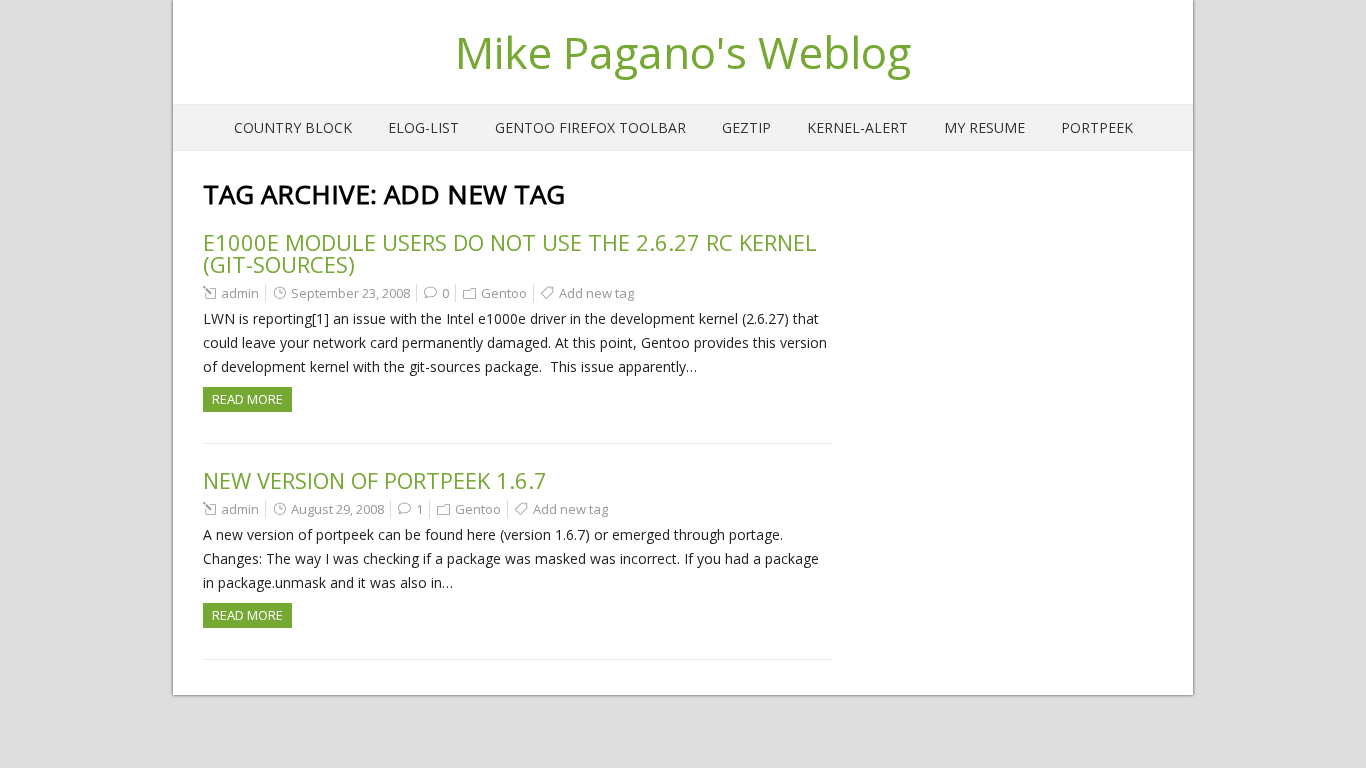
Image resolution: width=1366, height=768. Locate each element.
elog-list (423, 127)
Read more (247, 399)
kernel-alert (857, 127)
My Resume (984, 127)
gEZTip (746, 127)
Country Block (293, 127)
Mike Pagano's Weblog (683, 52)
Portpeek (1097, 127)
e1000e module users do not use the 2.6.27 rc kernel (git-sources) (510, 253)
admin (240, 293)
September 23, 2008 (350, 293)
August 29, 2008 (337, 509)
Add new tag (596, 293)
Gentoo (504, 293)
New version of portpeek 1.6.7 (375, 480)
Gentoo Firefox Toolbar (590, 127)
